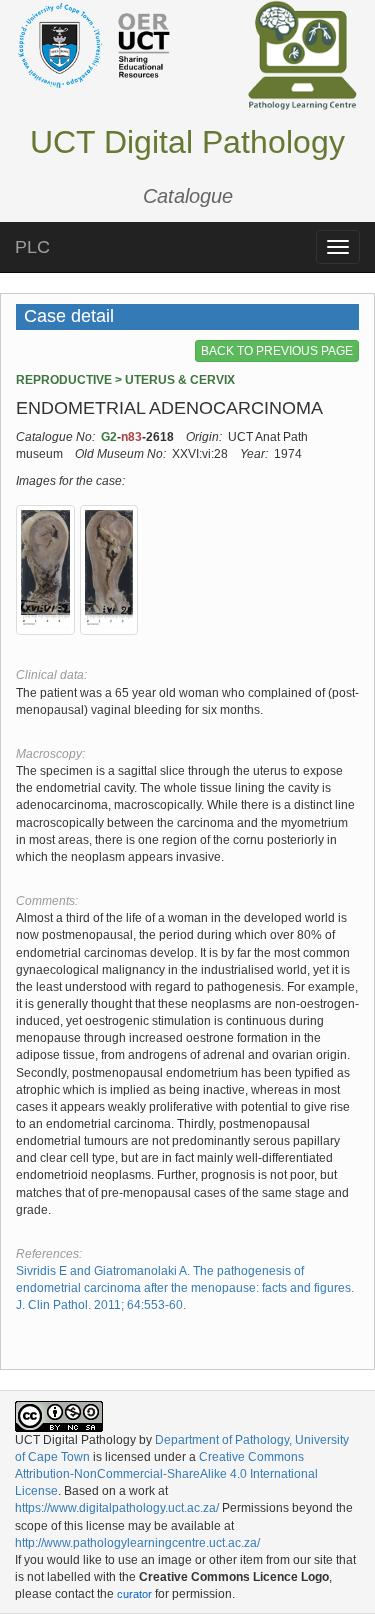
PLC (32, 247)
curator (134, 1594)
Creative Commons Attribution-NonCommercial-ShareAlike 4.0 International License (166, 1474)
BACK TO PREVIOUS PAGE (277, 351)
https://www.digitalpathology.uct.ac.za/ (117, 1508)
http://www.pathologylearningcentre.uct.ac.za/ (137, 1543)
